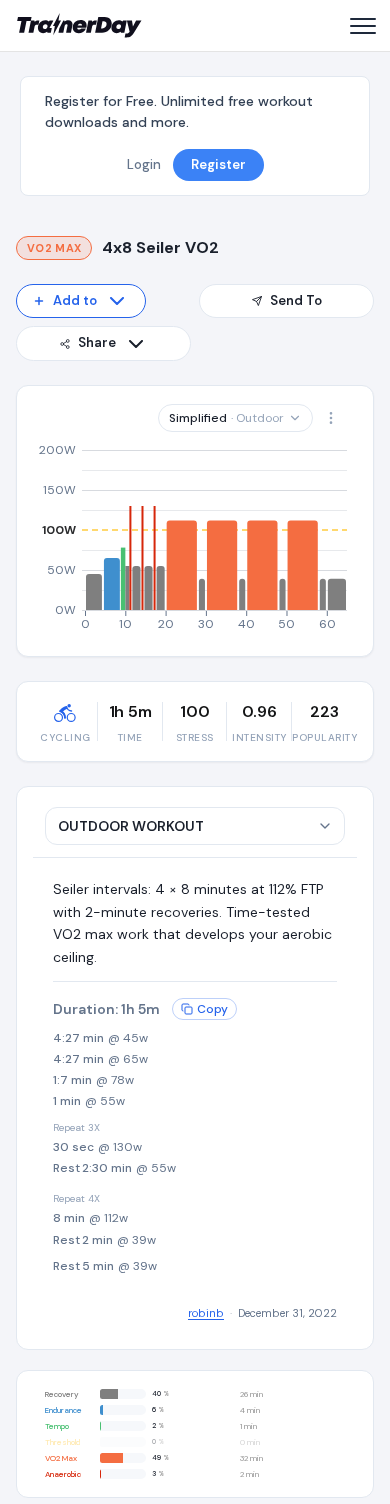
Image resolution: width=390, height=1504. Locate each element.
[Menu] (362, 26)
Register (218, 164)
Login (144, 164)
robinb (206, 1313)
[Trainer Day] (79, 26)
